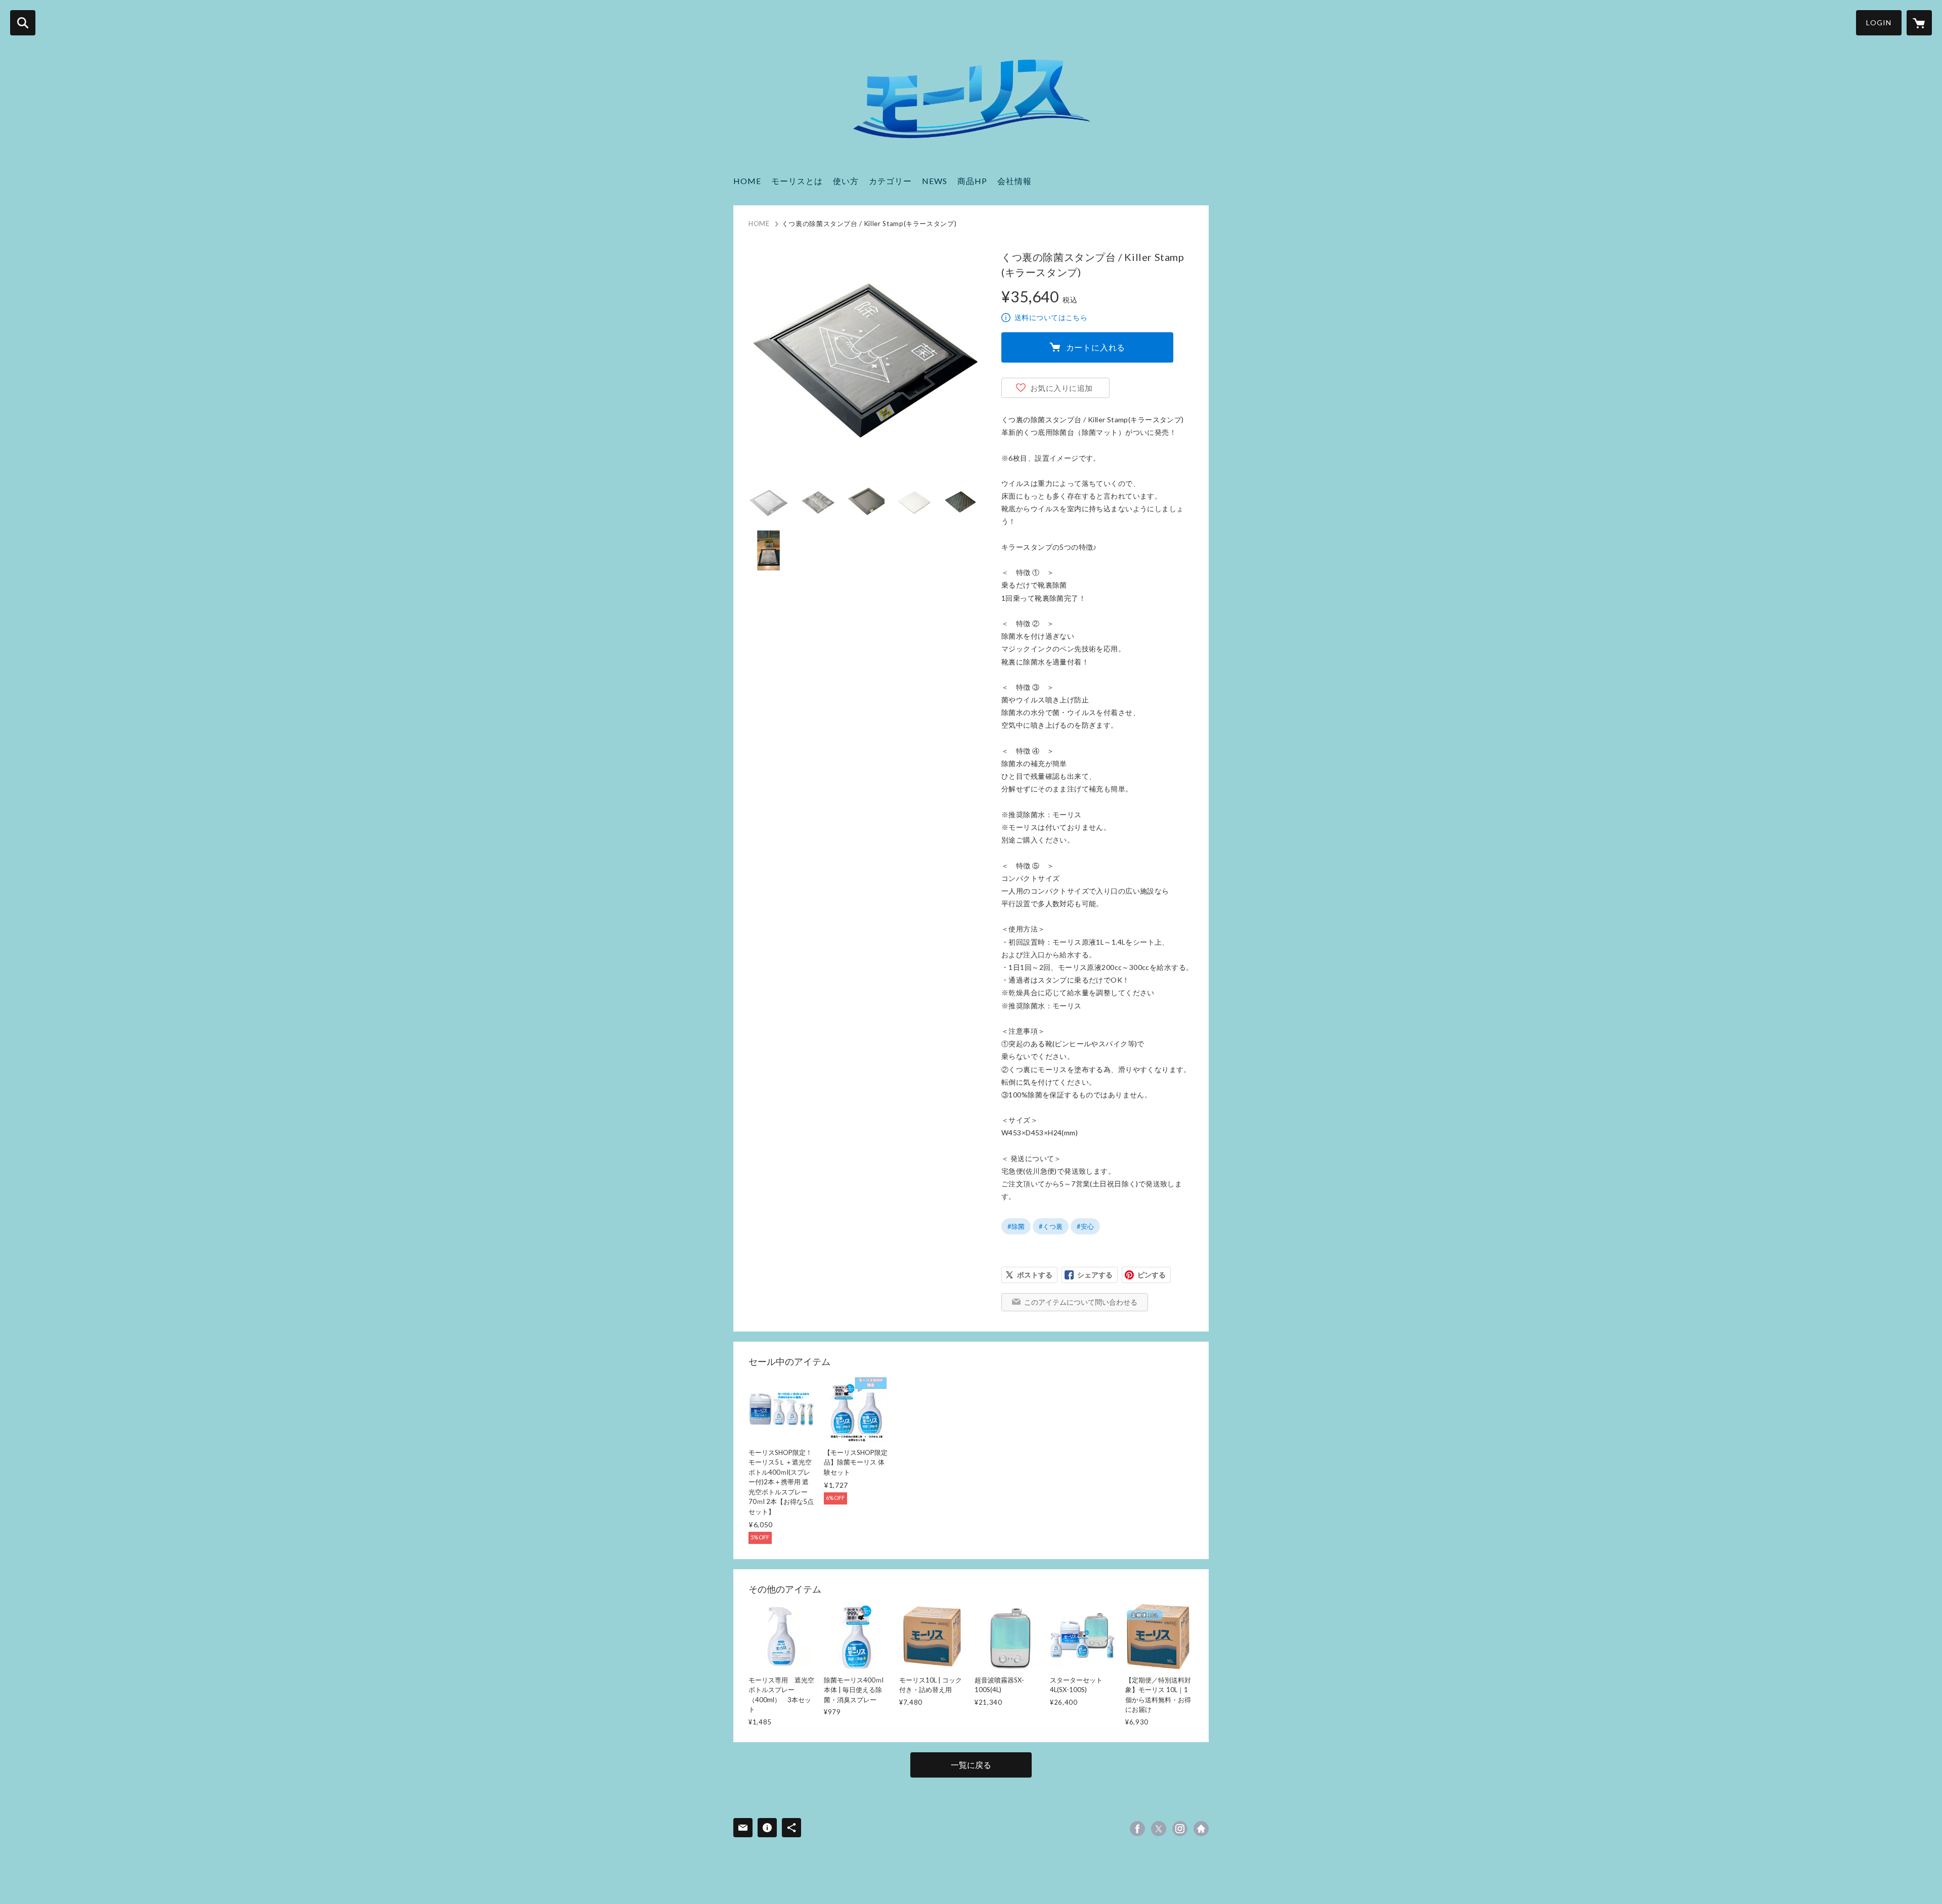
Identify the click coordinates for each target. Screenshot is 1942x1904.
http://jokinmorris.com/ (1201, 1829)
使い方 (846, 181)
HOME (747, 181)
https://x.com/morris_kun (1159, 1829)
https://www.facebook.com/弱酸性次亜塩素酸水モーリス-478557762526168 (1137, 1829)
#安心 (1085, 1226)
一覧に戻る (971, 1765)
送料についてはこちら (1051, 317)
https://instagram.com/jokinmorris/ (1180, 1829)
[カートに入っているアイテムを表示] (1919, 23)
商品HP (972, 181)
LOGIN (1879, 23)
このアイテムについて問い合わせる (1081, 1302)
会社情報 (1014, 181)
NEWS (935, 181)
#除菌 (1016, 1226)
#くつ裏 (1051, 1226)
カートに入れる (1096, 347)
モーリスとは (797, 181)
